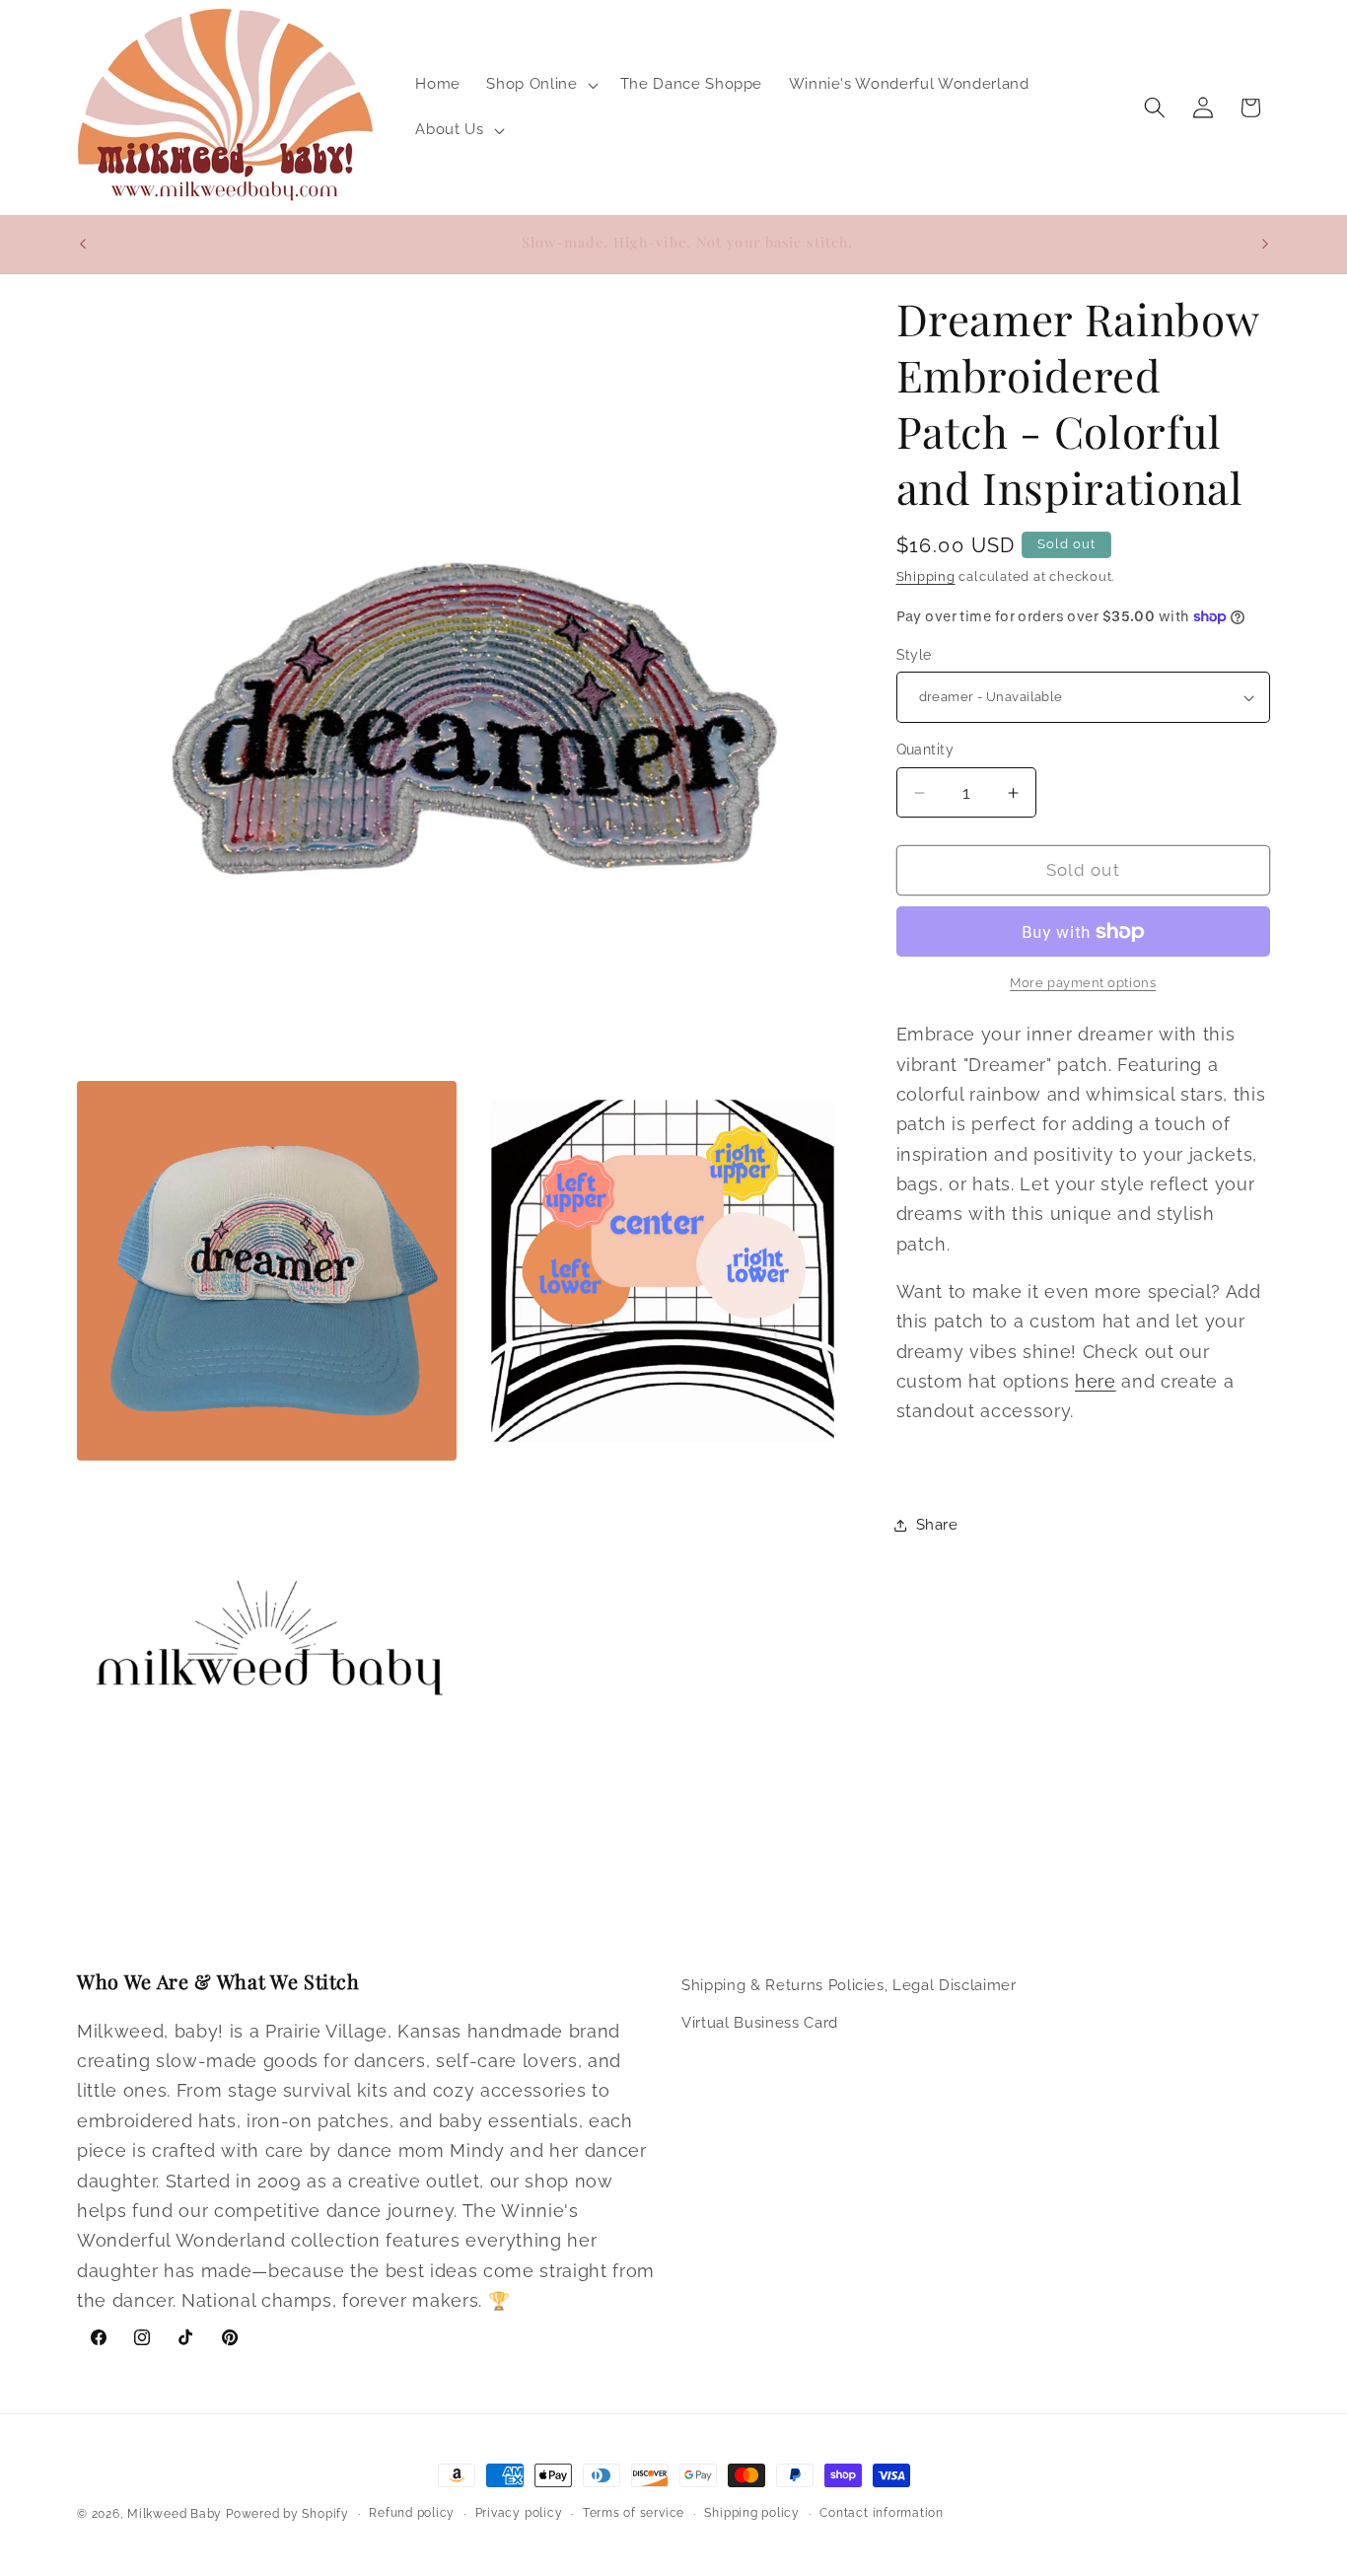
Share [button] (937, 1525)
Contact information (882, 2513)
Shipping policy (752, 2513)
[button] (540, 85)
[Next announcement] (1265, 244)
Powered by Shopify (287, 2514)
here (1096, 1381)
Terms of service (634, 2513)
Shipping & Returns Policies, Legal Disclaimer (849, 1985)
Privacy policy (519, 2513)
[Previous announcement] (83, 244)
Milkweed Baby (175, 2514)
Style (914, 655)
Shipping (926, 576)
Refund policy (412, 2513)
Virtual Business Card (760, 2022)
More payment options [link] (1083, 983)
